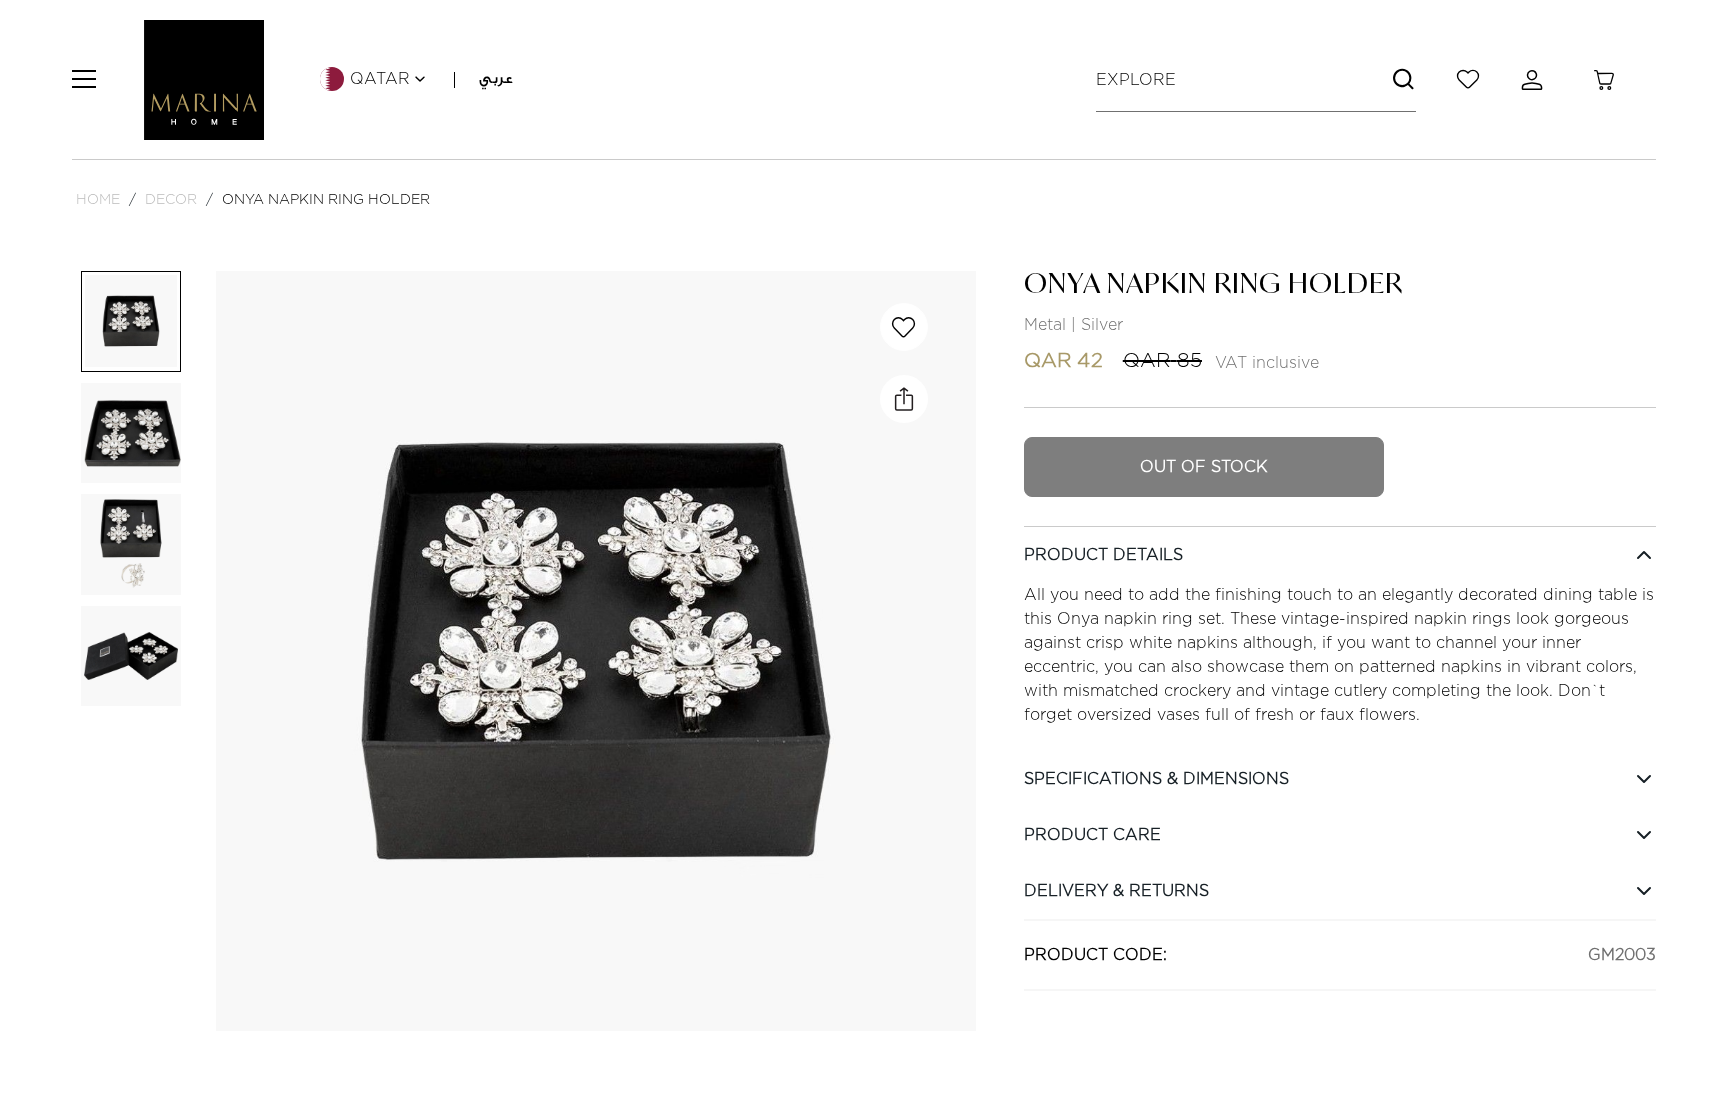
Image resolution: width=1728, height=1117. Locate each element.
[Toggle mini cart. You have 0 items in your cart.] (1604, 80)
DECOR (171, 198)
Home (98, 198)
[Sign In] (1536, 80)
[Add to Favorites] (904, 327)
